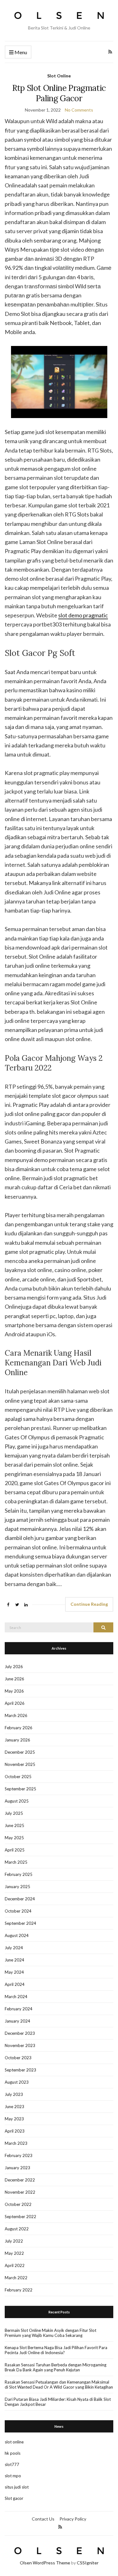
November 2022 (20, 2192)
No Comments (79, 110)
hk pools (13, 2453)
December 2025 (20, 1752)
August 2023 (17, 2082)
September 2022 (20, 2217)
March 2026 (16, 1715)
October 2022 (18, 2204)
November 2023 (20, 2045)
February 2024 (19, 2009)
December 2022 (20, 2180)
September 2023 (20, 2070)
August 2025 (17, 1801)
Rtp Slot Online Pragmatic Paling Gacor (59, 93)
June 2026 (14, 1679)
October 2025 (18, 1777)
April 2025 (15, 1850)
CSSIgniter (88, 2563)
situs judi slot (17, 2487)
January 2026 (17, 1740)
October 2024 (18, 1911)
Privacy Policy (73, 2519)
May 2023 (14, 2119)
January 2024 (17, 2021)
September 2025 (20, 1789)
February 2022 (19, 2290)
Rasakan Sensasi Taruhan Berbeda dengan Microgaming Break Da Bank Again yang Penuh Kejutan (56, 2367)
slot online (14, 2442)
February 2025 (19, 1874)
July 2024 (14, 1948)
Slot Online (59, 76)
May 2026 (14, 1691)
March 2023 (16, 2143)
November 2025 (20, 1764)
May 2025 (14, 1838)
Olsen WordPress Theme (45, 2563)
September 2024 (20, 1923)
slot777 (12, 2464)
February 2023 (19, 2155)
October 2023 (18, 2058)
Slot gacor (14, 2498)
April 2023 (15, 2131)
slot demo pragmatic (83, 615)
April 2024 (15, 1984)
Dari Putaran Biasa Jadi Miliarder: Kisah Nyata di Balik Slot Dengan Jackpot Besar (58, 2402)
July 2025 (14, 1813)
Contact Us (43, 2519)
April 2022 (15, 2265)
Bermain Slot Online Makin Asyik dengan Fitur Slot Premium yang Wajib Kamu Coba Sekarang (51, 2333)
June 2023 (14, 2107)
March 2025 (16, 1862)
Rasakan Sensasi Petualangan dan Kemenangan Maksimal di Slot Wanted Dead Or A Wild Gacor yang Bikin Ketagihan (59, 2385)
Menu (20, 52)
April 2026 (15, 1703)
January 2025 (17, 1887)
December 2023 (20, 2033)
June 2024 (14, 1960)
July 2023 (14, 2094)
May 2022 (14, 2253)
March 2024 (16, 1997)
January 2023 (17, 2168)
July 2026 (14, 1667)
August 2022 (17, 2229)
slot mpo (13, 2476)
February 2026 (19, 1728)
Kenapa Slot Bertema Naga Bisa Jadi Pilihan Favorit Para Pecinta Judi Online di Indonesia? (56, 2350)
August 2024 (17, 1935)
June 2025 (14, 1825)
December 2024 (20, 1899)
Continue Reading (89, 1604)
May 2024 (14, 1972)
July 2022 (14, 2241)
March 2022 (16, 2278)
